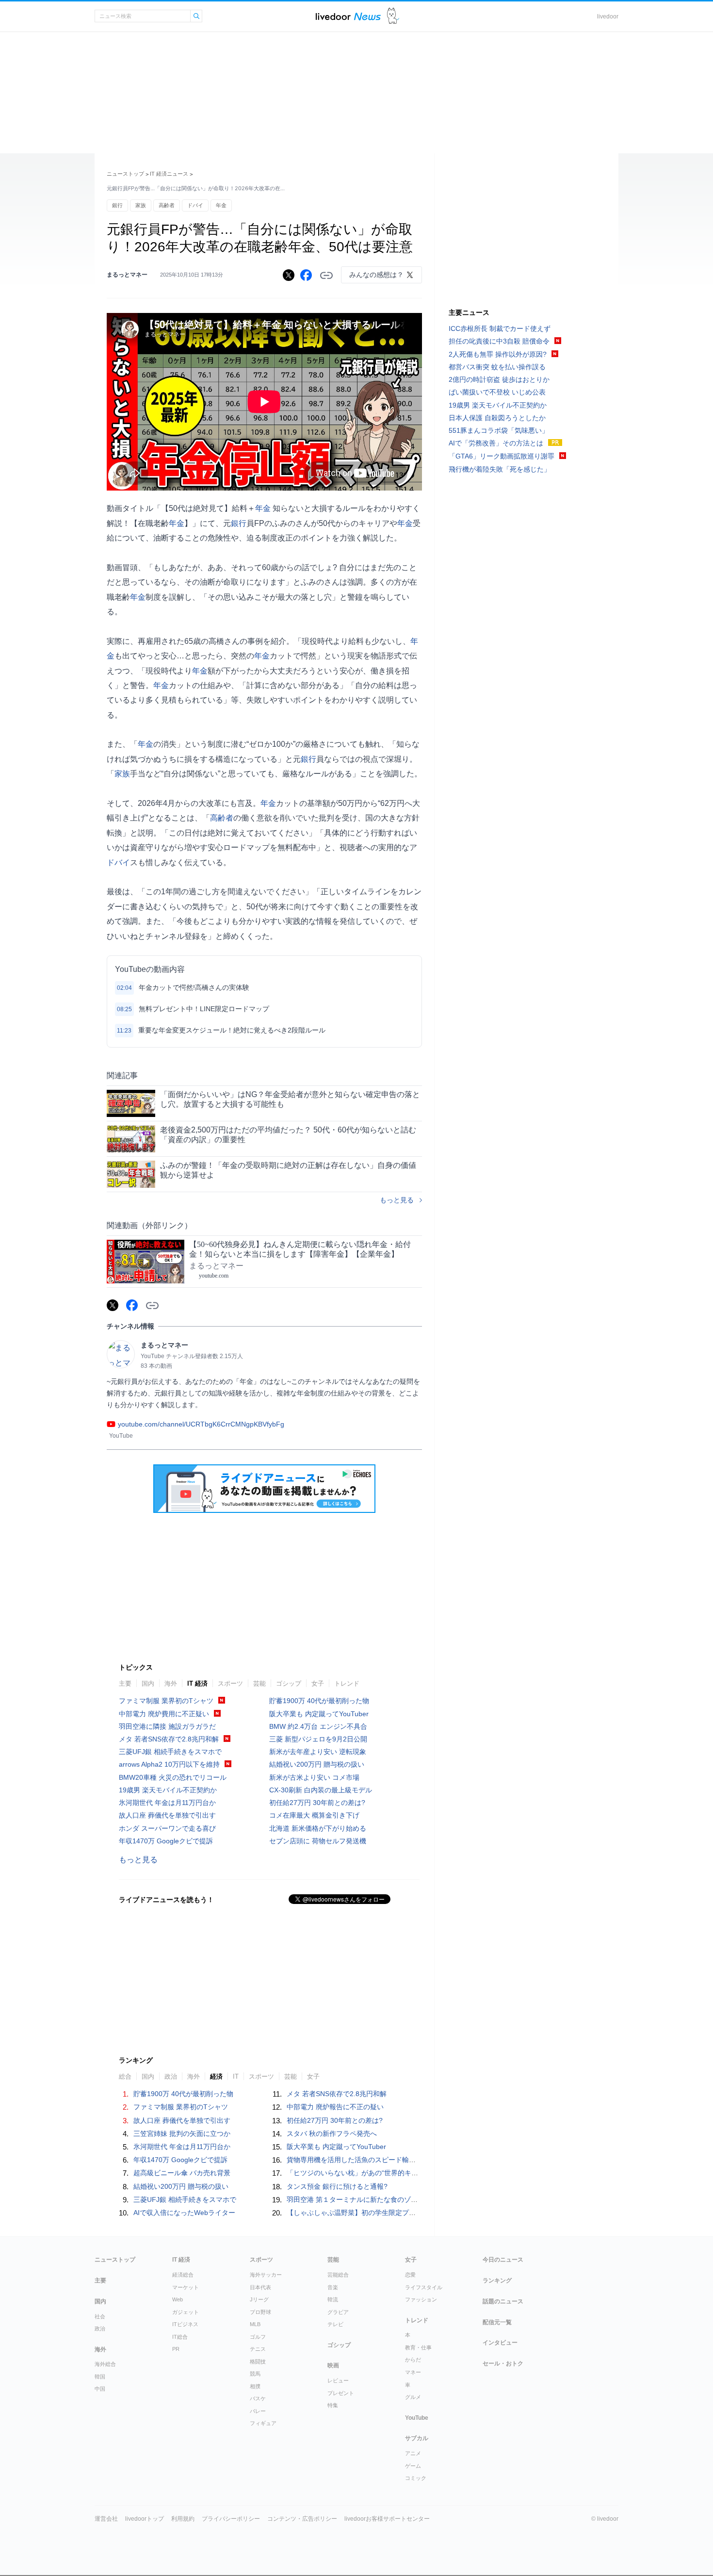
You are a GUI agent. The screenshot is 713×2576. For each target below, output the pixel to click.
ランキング (497, 2281)
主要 (125, 1683)
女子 (318, 1683)
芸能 (259, 1683)
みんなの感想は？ (376, 275)
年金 (221, 205)
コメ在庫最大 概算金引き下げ (314, 1815)
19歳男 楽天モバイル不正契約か (168, 1790)
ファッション (421, 2299)
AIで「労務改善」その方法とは (496, 443)
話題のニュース (503, 2301)
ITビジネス (185, 2324)
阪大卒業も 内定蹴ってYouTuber (319, 1714)
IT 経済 (197, 1683)
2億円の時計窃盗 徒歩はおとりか (499, 379)
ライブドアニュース (348, 16)
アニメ (413, 2453)
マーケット (186, 2287)
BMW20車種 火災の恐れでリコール (173, 1777)
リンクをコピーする (326, 276)
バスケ (258, 2398)
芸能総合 (338, 2275)
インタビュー (500, 2343)
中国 (100, 2389)
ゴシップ (289, 1683)
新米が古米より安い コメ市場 (314, 1777)
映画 (333, 2365)
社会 (100, 2316)
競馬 (255, 2374)
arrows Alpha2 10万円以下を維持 (169, 1764)
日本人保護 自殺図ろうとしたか (497, 418)
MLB (255, 2324)
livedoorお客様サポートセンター (387, 2519)
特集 (333, 2405)
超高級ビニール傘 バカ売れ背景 (182, 2173)
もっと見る (397, 1200)
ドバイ (195, 205)
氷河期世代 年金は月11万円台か (167, 1803)
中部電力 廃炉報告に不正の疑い (335, 2107)
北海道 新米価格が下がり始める (318, 1828)
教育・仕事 (418, 2347)
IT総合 (180, 2337)
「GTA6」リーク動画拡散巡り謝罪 (502, 456)
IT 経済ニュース (169, 174)
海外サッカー (266, 2275)
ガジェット (186, 2312)
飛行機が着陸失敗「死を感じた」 (500, 469)
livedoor (608, 16)
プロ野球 (260, 2312)
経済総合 (183, 2275)
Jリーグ (259, 2299)
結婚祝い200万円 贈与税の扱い (317, 1764)
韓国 (100, 2377)
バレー (258, 2411)
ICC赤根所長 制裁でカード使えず (500, 328)
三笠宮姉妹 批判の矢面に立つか (182, 2133)
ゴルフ (258, 2337)
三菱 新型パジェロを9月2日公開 (318, 1739)
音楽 (333, 2287)
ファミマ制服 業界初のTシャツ (166, 1701)
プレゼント (341, 2393)
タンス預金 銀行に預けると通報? (337, 2186)
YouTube (417, 2418)
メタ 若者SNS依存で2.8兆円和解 (169, 1739)
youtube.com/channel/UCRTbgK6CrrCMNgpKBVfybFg (201, 1424)
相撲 (255, 2386)
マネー (413, 2372)
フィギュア (263, 2423)
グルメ (413, 2397)
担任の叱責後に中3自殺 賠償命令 (499, 341)
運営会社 (106, 2519)
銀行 (117, 205)
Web (178, 2299)
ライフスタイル (424, 2287)
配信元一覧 (497, 2322)
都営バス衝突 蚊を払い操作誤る (497, 367)
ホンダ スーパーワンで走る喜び (167, 1828)
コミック (416, 2478)
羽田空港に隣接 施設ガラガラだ (167, 1726)
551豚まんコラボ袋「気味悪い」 (499, 430)
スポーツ (230, 1683)
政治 (100, 2329)
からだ (413, 2360)
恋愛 (410, 2275)
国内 (148, 1683)
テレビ (335, 2324)
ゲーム (413, 2466)
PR (176, 2349)
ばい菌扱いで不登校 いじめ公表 (497, 392)
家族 (141, 205)
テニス (258, 2349)
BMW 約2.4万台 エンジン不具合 (318, 1726)
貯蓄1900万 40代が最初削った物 (319, 1701)
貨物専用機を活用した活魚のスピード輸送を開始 (361, 2160)
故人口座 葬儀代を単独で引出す (167, 1815)
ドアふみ (393, 16)
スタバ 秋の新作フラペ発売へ (332, 2133)
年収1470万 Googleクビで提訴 (166, 1841)
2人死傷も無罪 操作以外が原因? (498, 354)
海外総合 (105, 2364)
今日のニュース (503, 2260)
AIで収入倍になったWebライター (184, 2213)
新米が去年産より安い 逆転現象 (318, 1752)
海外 (171, 1683)
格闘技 (258, 2362)
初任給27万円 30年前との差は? (317, 1803)
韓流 (333, 2299)
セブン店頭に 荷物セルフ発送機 (318, 1841)
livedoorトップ (145, 2519)
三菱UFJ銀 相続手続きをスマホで (170, 1752)
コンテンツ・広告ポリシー (302, 2519)
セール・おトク (503, 2363)
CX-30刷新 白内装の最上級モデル (321, 1790)
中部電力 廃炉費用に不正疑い (164, 1714)
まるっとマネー (127, 275)
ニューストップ (125, 174)
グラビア (338, 2312)
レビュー (338, 2380)
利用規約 (183, 2519)
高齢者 (167, 205)
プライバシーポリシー (231, 2519)
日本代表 (260, 2287)
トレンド (347, 1683)
